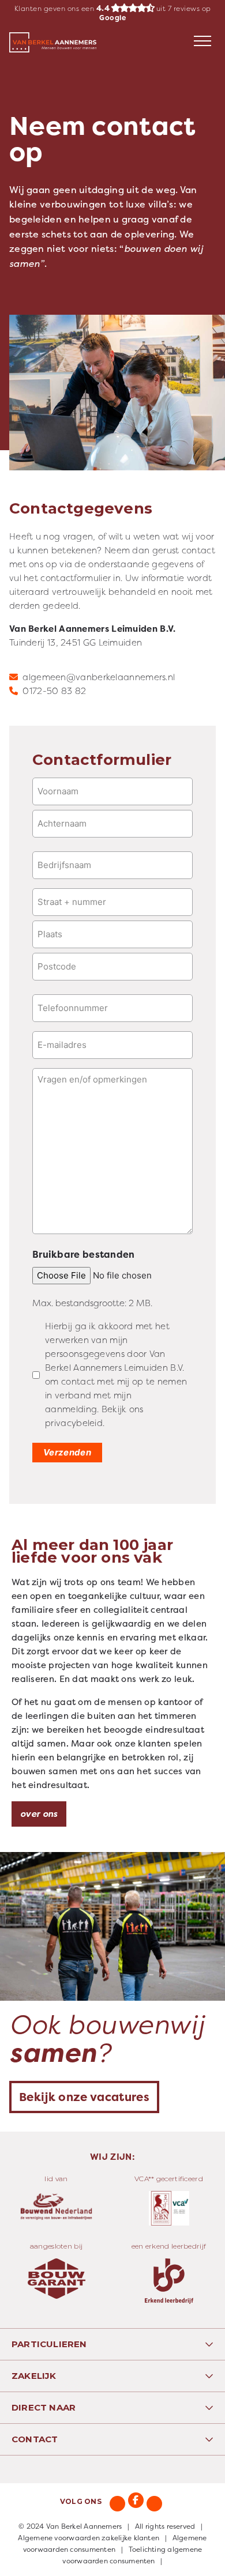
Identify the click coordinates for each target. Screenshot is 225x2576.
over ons (39, 1814)
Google (112, 18)
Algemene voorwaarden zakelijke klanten (89, 2538)
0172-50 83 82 (54, 691)
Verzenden (67, 1452)
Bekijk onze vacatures (84, 2097)
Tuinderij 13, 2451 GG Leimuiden (76, 642)
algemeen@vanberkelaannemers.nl (99, 677)
